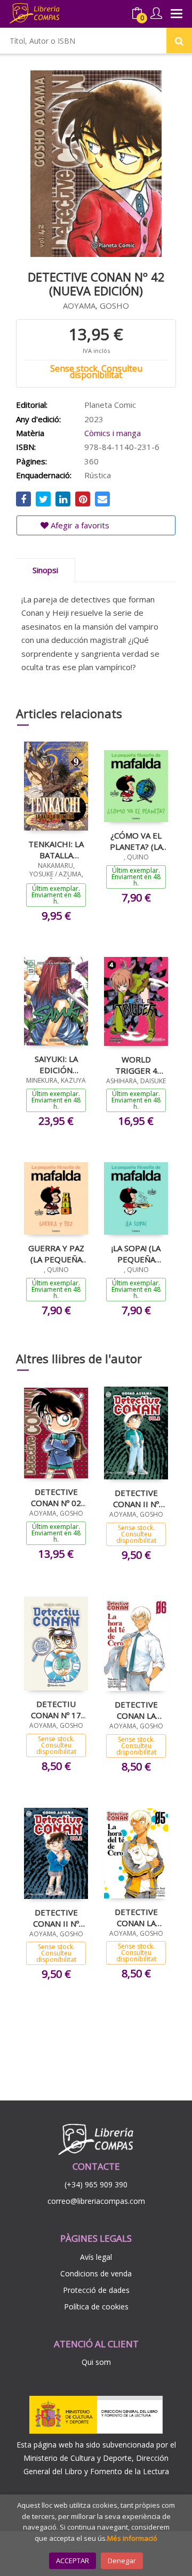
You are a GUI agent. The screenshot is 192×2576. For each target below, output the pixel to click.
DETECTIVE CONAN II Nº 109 (136, 1498)
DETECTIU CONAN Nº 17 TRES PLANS (56, 1709)
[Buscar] (179, 41)
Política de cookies (96, 2307)
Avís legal (96, 2257)
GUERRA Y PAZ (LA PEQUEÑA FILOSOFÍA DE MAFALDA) (56, 1253)
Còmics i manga (113, 433)
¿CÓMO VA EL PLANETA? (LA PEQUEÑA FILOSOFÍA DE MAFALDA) (136, 841)
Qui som (96, 2362)
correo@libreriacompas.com (96, 2201)
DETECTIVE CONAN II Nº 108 (56, 1918)
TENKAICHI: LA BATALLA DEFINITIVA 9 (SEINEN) (56, 849)
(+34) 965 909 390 (96, 2184)
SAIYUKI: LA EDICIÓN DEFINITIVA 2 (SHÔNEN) (56, 1064)
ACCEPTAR (73, 2561)
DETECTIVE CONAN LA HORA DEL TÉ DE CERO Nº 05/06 (136, 1917)
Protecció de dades (96, 2290)
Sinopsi (45, 570)
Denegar (122, 2561)
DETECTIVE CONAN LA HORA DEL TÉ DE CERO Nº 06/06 (136, 1710)
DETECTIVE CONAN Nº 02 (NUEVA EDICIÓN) (56, 1497)
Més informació (132, 2538)
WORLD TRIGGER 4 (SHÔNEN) (136, 1065)
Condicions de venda (96, 2273)
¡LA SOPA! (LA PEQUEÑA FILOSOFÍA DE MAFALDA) (136, 1253)
